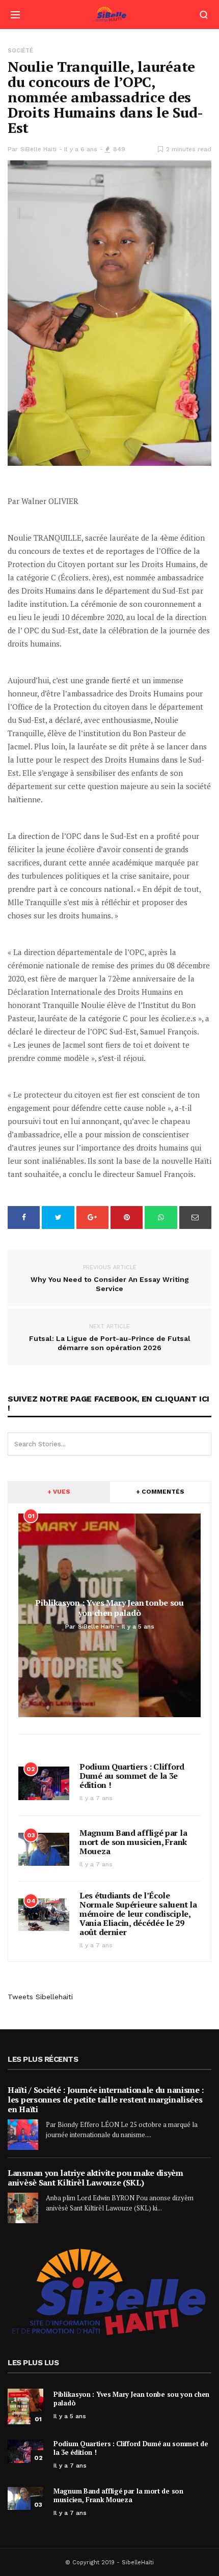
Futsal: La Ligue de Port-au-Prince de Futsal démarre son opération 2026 (110, 1337)
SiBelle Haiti (38, 149)
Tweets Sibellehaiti (40, 1997)
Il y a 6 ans (81, 149)
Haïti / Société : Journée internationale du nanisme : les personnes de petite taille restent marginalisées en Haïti (106, 2099)
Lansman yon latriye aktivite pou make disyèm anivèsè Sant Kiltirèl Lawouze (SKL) (95, 2178)
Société (20, 51)
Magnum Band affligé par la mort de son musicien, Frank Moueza (133, 1842)
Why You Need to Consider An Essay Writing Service (110, 1278)
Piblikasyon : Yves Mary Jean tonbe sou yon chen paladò (131, 2399)
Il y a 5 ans (70, 2416)
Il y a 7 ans (96, 1798)
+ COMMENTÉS (160, 1492)
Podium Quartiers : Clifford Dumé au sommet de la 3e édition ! (132, 1776)
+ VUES (59, 1492)
